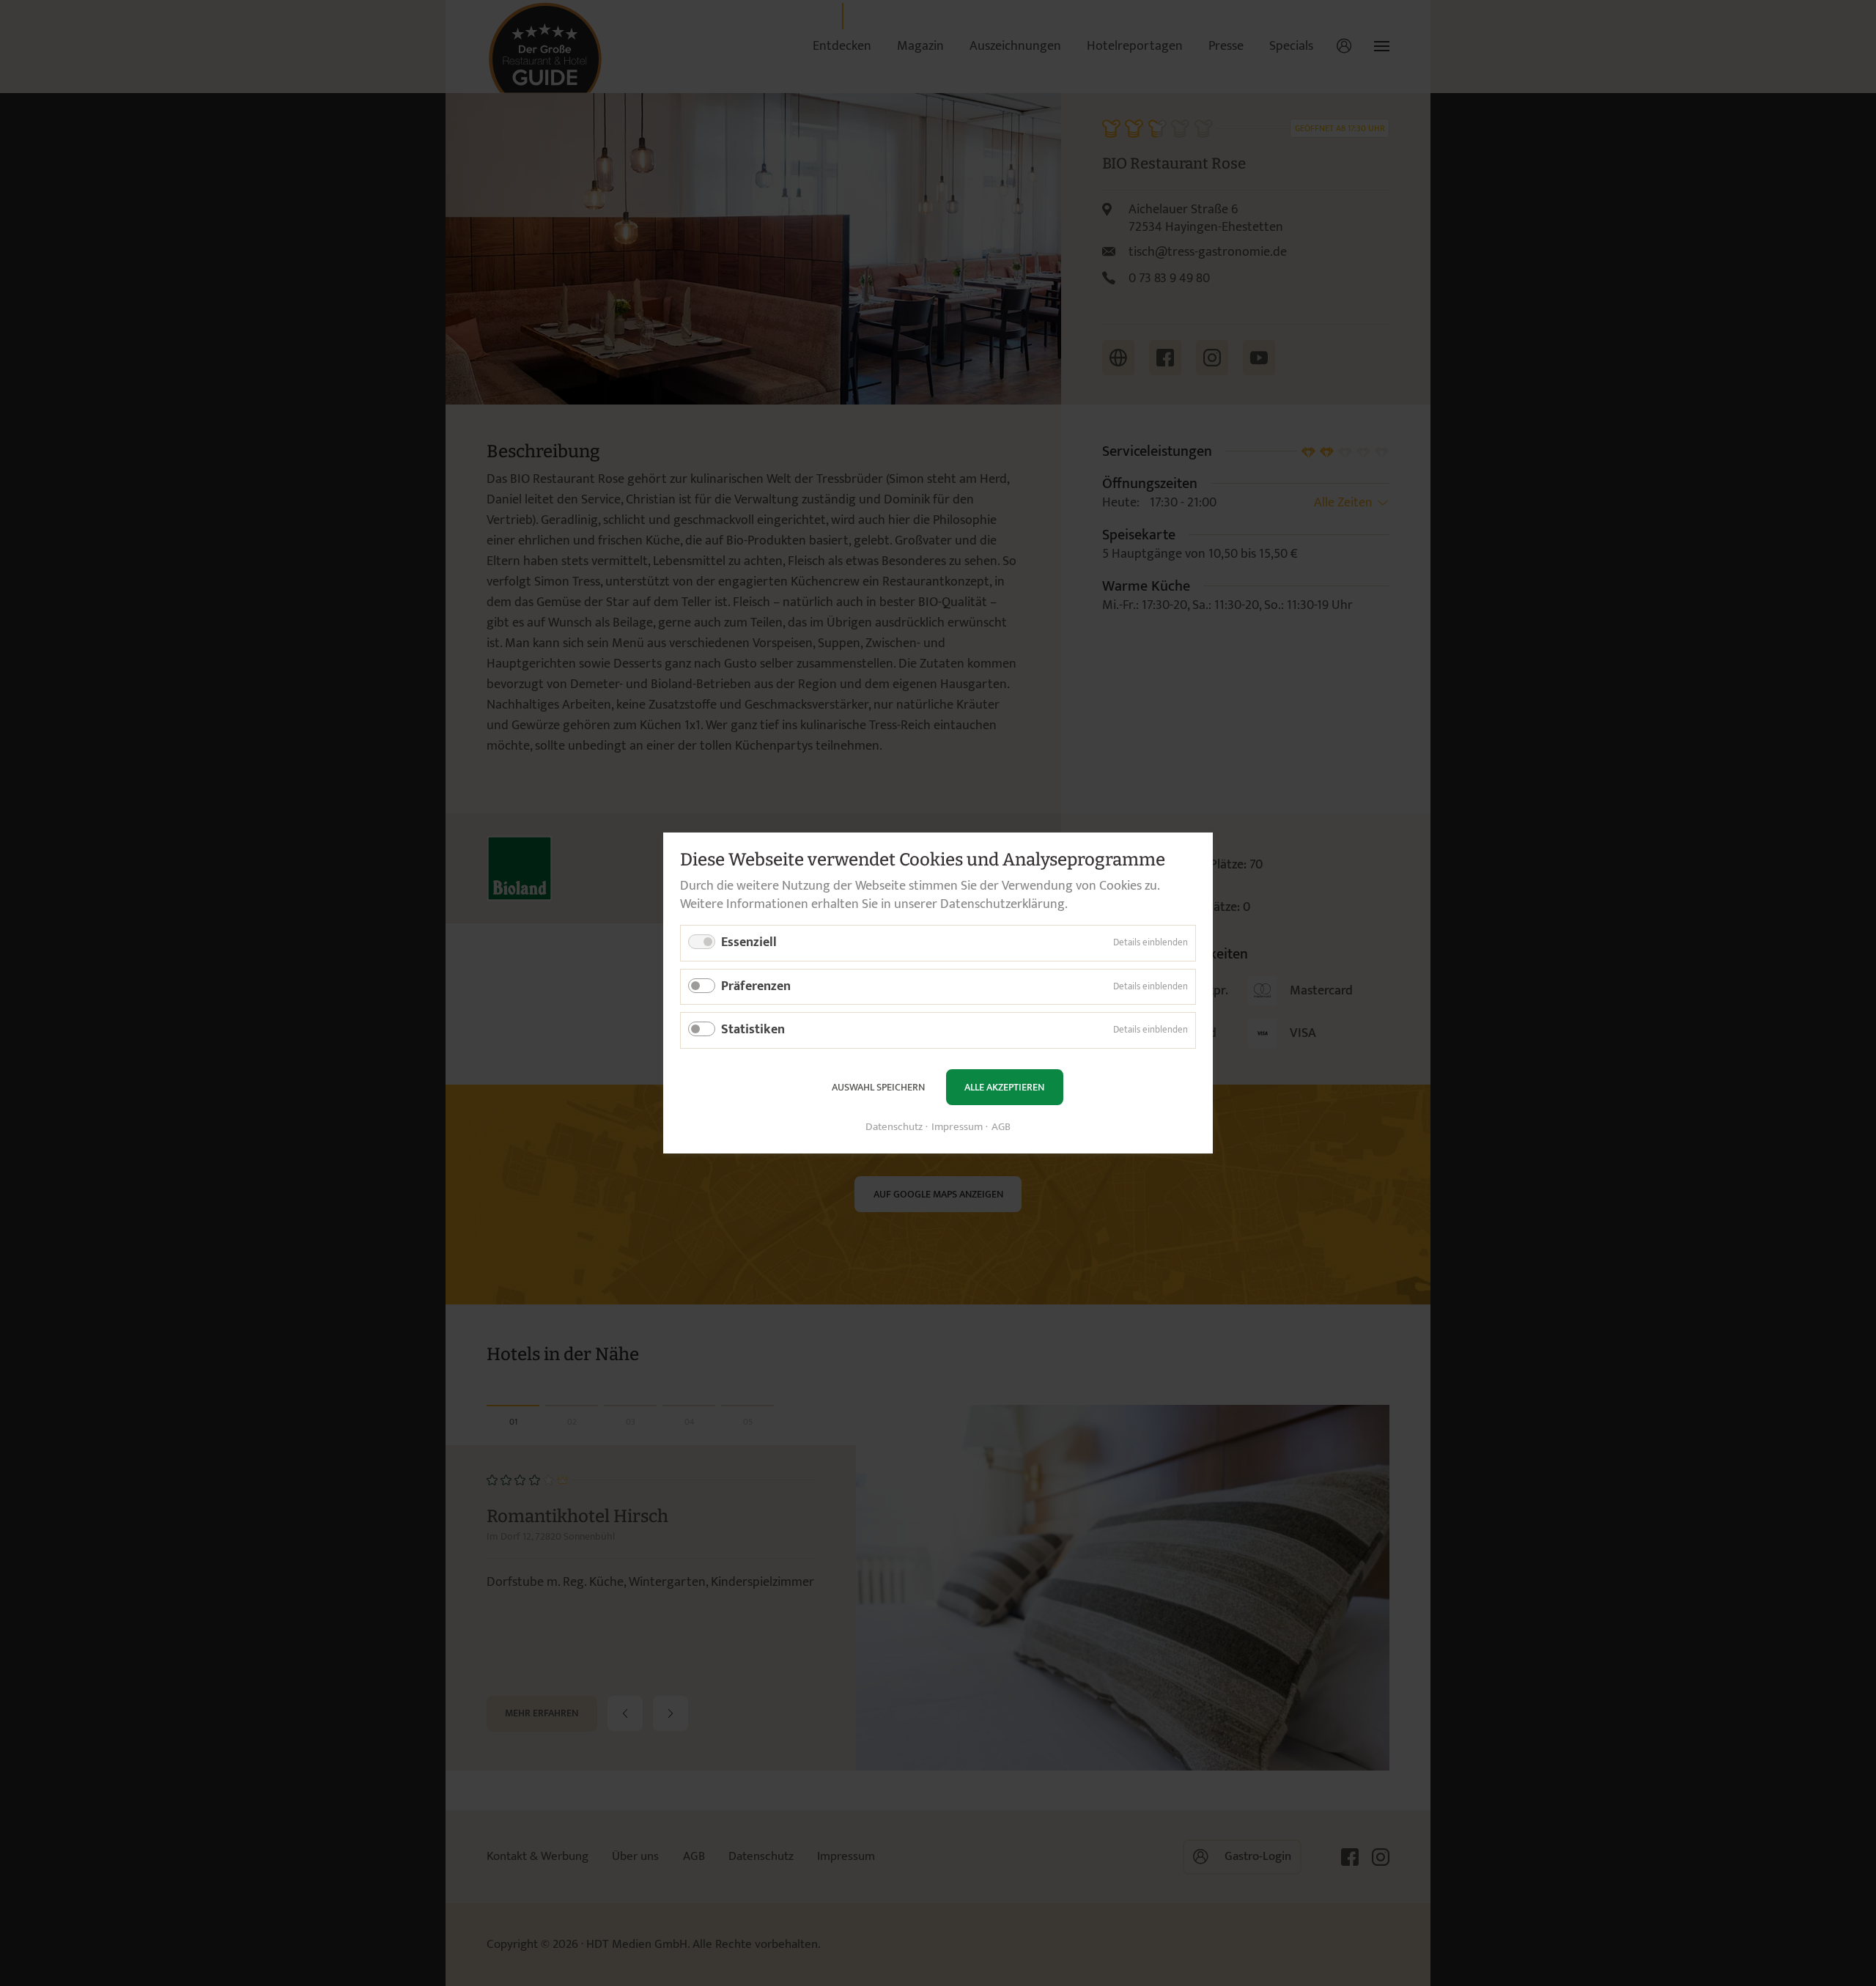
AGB (1001, 1127)
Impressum (957, 1127)
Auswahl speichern (878, 1087)
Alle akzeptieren (1004, 1087)
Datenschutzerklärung (1002, 904)
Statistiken (753, 1030)
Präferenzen (756, 986)
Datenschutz (894, 1127)
